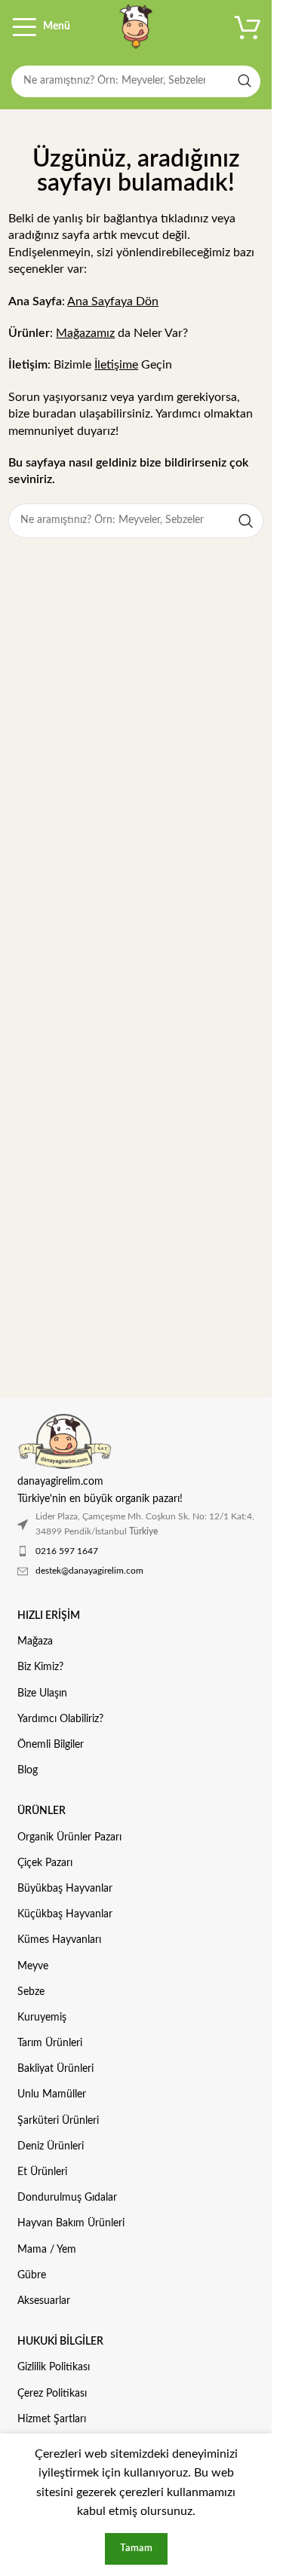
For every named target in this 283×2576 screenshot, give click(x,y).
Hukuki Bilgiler (60, 2342)
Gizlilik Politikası (54, 2367)
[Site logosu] (136, 26)
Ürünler (42, 1811)
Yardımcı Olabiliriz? (60, 1719)
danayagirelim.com (60, 1481)
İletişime (116, 365)
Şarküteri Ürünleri (58, 2121)
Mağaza (35, 1641)
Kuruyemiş (42, 2018)
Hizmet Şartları (52, 2419)
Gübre (32, 2275)
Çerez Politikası (52, 2394)
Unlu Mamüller (52, 2094)
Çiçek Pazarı (45, 1863)
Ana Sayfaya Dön (113, 301)
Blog (28, 1770)
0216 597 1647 (67, 1551)
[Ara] (245, 81)
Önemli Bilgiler (51, 1745)
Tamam (136, 2548)
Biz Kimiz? (40, 1667)
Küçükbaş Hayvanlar (65, 1914)
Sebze (31, 1992)
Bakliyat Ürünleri (55, 2069)
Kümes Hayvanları (59, 1940)
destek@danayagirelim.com (89, 1571)
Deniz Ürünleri (51, 2146)
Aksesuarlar (44, 2301)
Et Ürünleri (42, 2172)
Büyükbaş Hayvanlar (65, 1889)
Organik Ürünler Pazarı (69, 1837)
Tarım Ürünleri (50, 2043)
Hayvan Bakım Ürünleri (71, 2223)
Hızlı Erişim (49, 1616)
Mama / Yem (47, 2250)
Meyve (33, 1966)
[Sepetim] (248, 26)
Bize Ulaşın (42, 1693)
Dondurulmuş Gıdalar (67, 2198)
